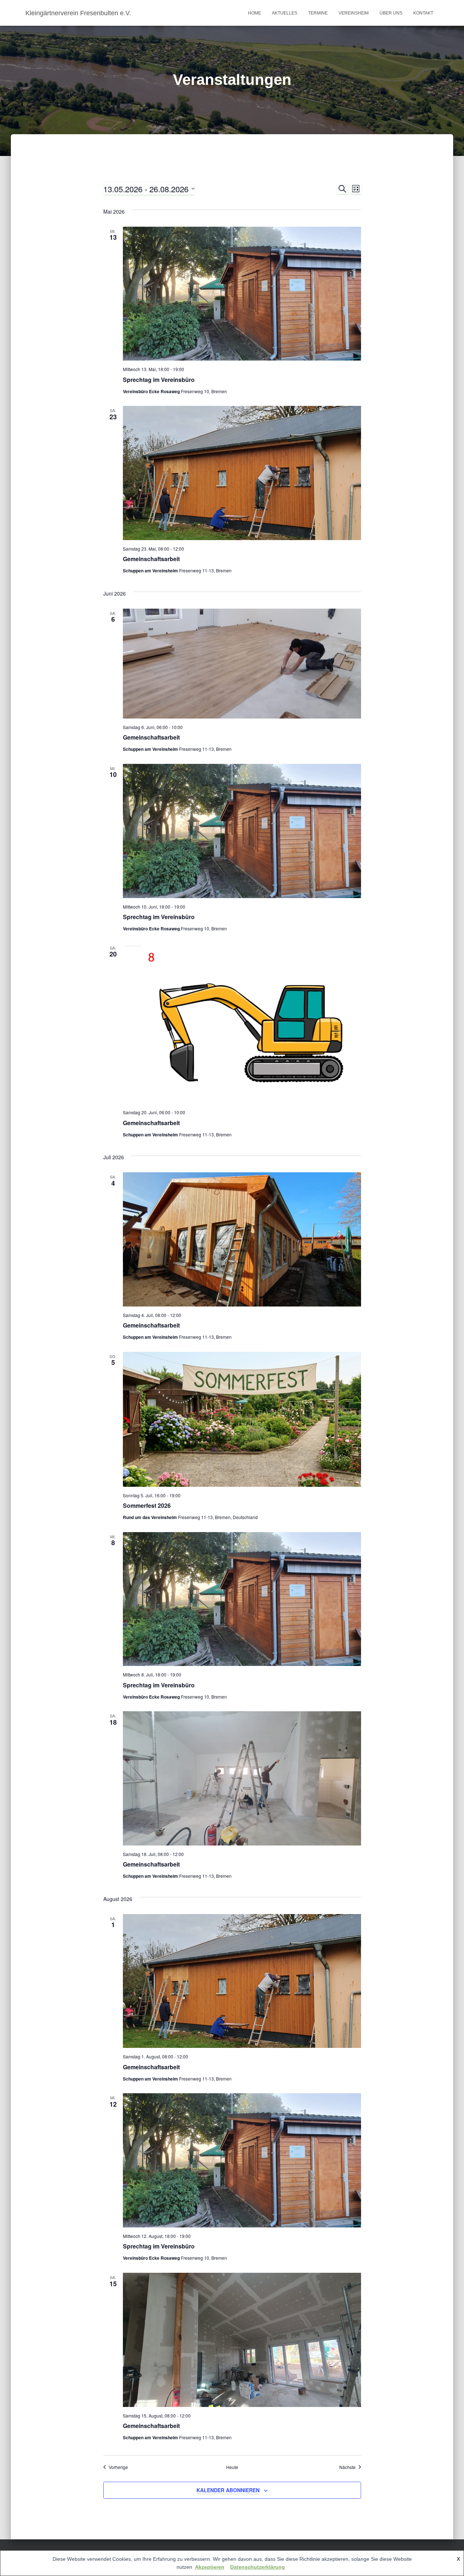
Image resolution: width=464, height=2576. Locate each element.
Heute (232, 2467)
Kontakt (423, 13)
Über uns (391, 13)
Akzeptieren (210, 2567)
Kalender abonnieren (228, 2490)
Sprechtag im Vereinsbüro (159, 380)
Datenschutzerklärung (258, 2567)
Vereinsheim (354, 13)
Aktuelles (285, 13)
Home (254, 13)
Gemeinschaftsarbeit (151, 559)
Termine (318, 13)
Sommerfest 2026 (147, 1505)
